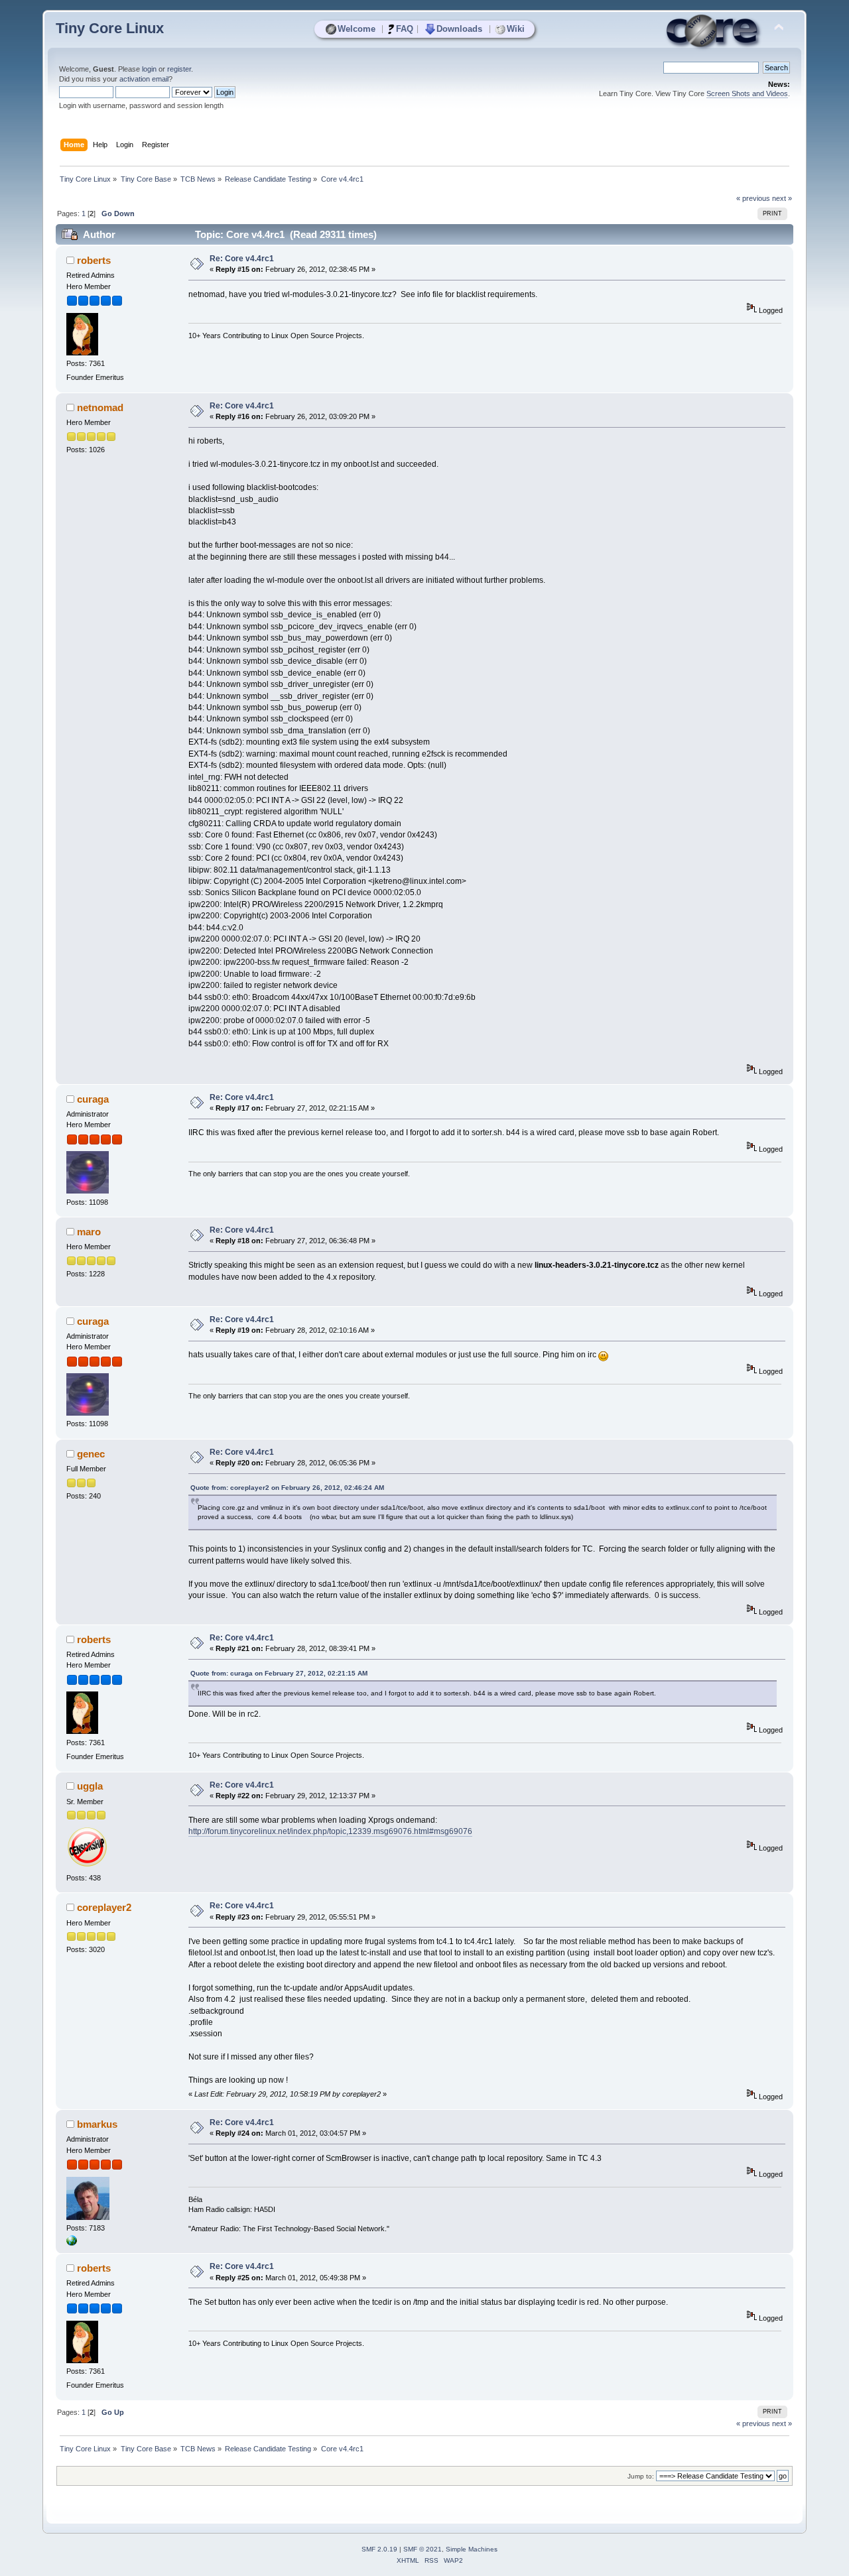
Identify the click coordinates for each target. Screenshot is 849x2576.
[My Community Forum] (72, 2243)
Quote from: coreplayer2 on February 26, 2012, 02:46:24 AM (287, 1488)
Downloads (459, 29)
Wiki (516, 29)
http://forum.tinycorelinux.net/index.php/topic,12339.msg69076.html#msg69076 (330, 1831)
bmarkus (97, 2124)
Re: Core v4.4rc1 (242, 259)
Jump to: (641, 2476)
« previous (753, 198)
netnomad (100, 407)
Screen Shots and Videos (747, 93)
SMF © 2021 (423, 2549)
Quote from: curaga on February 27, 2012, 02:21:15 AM (279, 1673)
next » (782, 198)
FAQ (405, 29)
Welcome (357, 29)
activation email (144, 79)
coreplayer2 (104, 1907)
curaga (93, 1099)
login (149, 69)
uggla (90, 1786)
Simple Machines (472, 2549)
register (179, 69)
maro (89, 1232)
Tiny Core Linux (110, 28)
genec (91, 1454)
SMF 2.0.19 (379, 2549)
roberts (94, 260)
